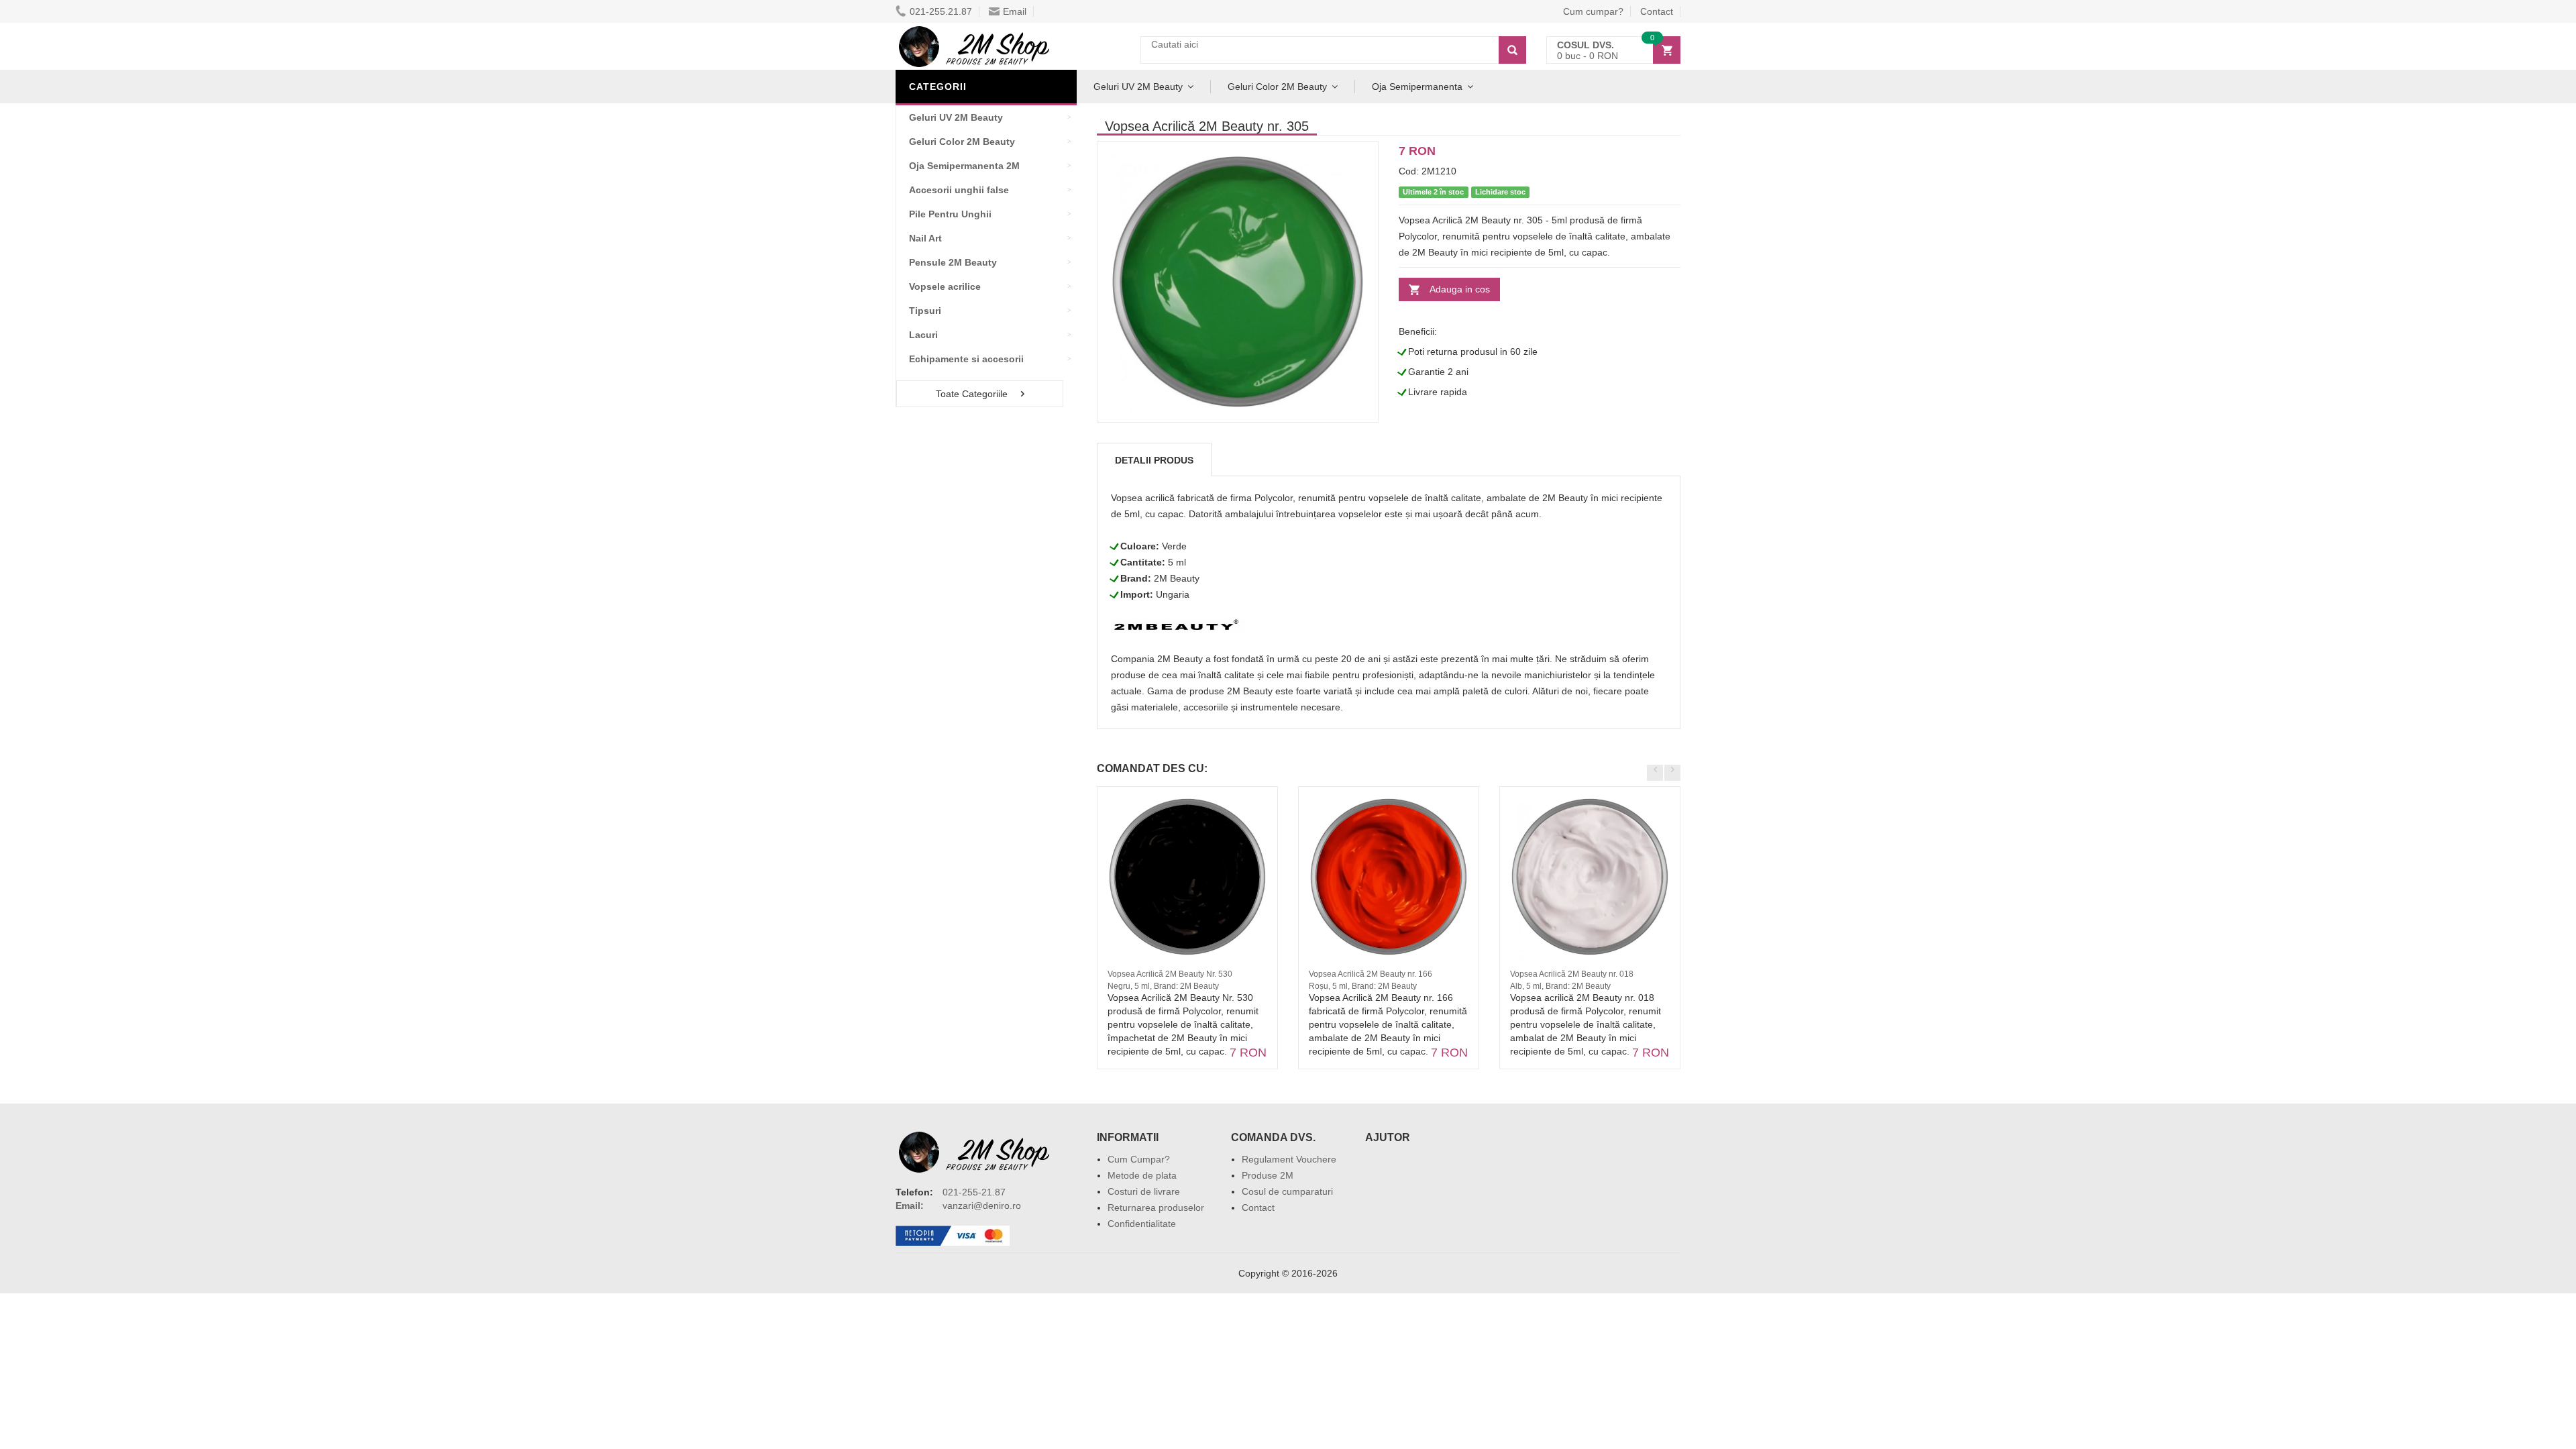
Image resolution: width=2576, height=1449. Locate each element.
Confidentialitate (1142, 1224)
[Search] (1512, 50)
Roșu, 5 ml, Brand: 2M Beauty (1363, 986)
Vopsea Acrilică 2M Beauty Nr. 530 (1170, 974)
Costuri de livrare (1144, 1191)
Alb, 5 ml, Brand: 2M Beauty (1560, 986)
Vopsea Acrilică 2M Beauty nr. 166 (1371, 974)
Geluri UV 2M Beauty (1138, 87)
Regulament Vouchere (1289, 1159)
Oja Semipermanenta (1417, 87)
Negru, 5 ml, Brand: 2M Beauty (1163, 986)
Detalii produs (1154, 460)
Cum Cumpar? (1139, 1159)
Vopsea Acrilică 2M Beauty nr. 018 (1572, 974)
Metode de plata (1142, 1175)
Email (1015, 11)
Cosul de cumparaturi (1287, 1191)
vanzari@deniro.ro (982, 1205)
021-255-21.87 (974, 1192)
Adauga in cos (1460, 289)
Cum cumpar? (1593, 11)
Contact (1657, 11)
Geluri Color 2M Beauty (1277, 87)
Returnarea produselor (1156, 1207)
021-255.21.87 (941, 11)
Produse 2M (1268, 1175)
